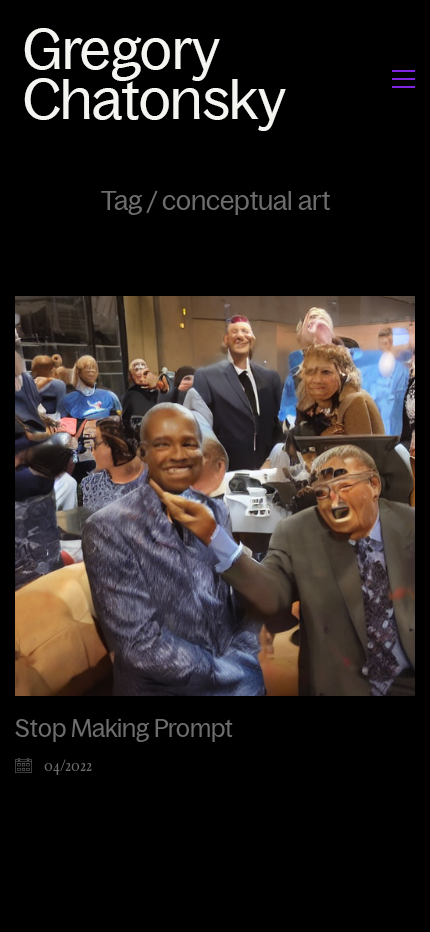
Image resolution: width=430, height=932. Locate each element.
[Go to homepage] (160, 78)
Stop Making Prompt (124, 729)
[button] (403, 79)
